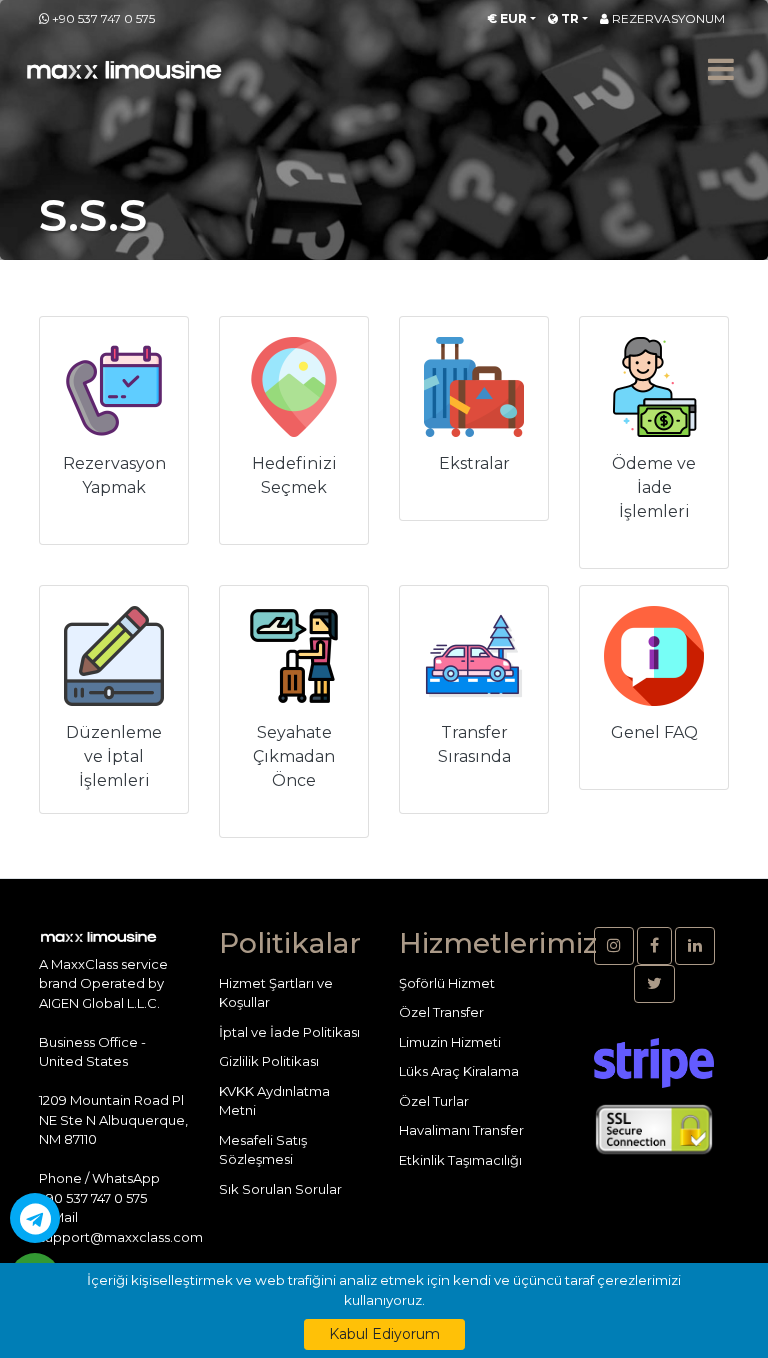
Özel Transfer (441, 1012)
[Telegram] (35, 1218)
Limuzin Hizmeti (450, 1042)
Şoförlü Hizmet (447, 983)
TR (568, 18)
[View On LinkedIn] (695, 946)
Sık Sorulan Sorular (280, 1189)
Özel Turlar (434, 1101)
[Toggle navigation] (720, 69)
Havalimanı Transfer (461, 1130)
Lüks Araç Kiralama (459, 1071)
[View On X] (654, 984)
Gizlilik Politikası (269, 1061)
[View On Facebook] (654, 946)
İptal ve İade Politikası (289, 1032)
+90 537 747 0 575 (103, 18)
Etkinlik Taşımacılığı (460, 1160)
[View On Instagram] (614, 946)
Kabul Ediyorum (384, 1334)
